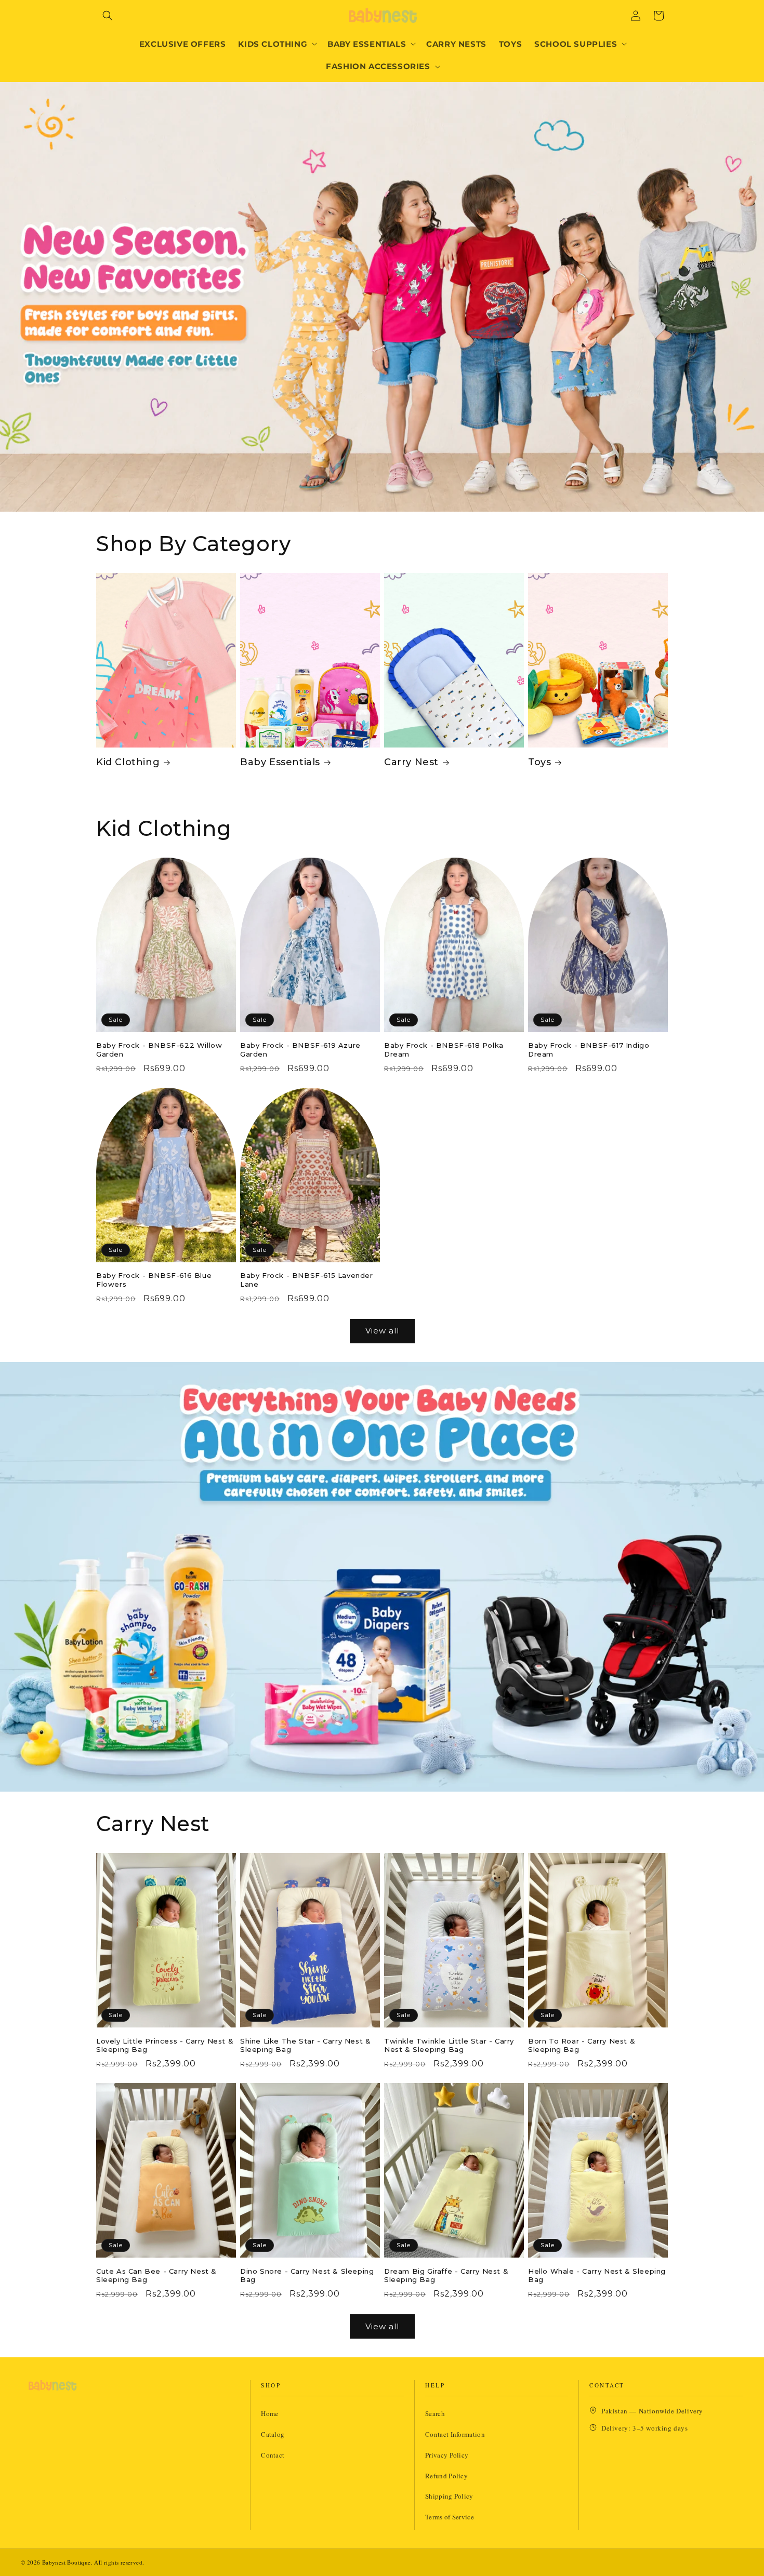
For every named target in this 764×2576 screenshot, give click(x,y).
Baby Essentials (280, 762)
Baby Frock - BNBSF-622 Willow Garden (159, 1050)
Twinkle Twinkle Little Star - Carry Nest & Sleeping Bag (449, 2045)
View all (382, 1331)
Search (435, 2413)
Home (269, 2413)
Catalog (273, 2434)
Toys (539, 762)
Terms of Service (450, 2517)
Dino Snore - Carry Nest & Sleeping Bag (307, 2275)
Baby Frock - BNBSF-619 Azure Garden (300, 1050)
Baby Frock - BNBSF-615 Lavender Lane (307, 1280)
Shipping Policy (449, 2496)
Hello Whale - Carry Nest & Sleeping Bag (597, 2275)
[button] (108, 16)
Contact (273, 2455)
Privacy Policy (447, 2455)
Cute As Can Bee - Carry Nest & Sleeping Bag (156, 2275)
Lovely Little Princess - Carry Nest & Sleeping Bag (165, 2045)
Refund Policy (446, 2476)
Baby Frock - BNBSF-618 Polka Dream (444, 1050)
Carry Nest (411, 762)
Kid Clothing (128, 762)
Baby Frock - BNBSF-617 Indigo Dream (589, 1050)
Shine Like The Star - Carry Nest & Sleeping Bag (305, 2045)
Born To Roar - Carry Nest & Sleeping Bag (582, 2045)
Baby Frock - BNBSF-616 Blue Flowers (154, 1280)
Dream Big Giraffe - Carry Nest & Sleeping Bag (446, 2275)
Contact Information (455, 2434)
